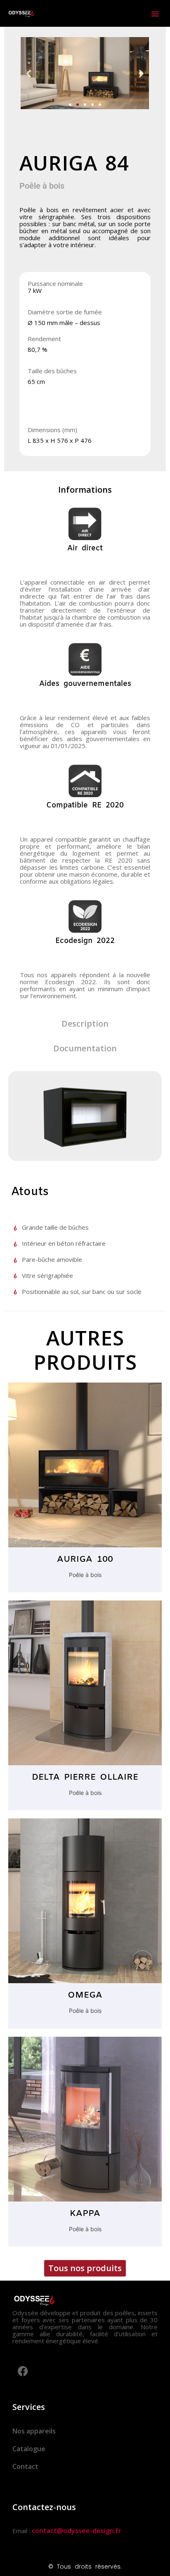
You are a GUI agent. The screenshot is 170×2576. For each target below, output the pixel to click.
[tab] (85, 490)
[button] (155, 14)
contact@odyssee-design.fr (77, 2531)
